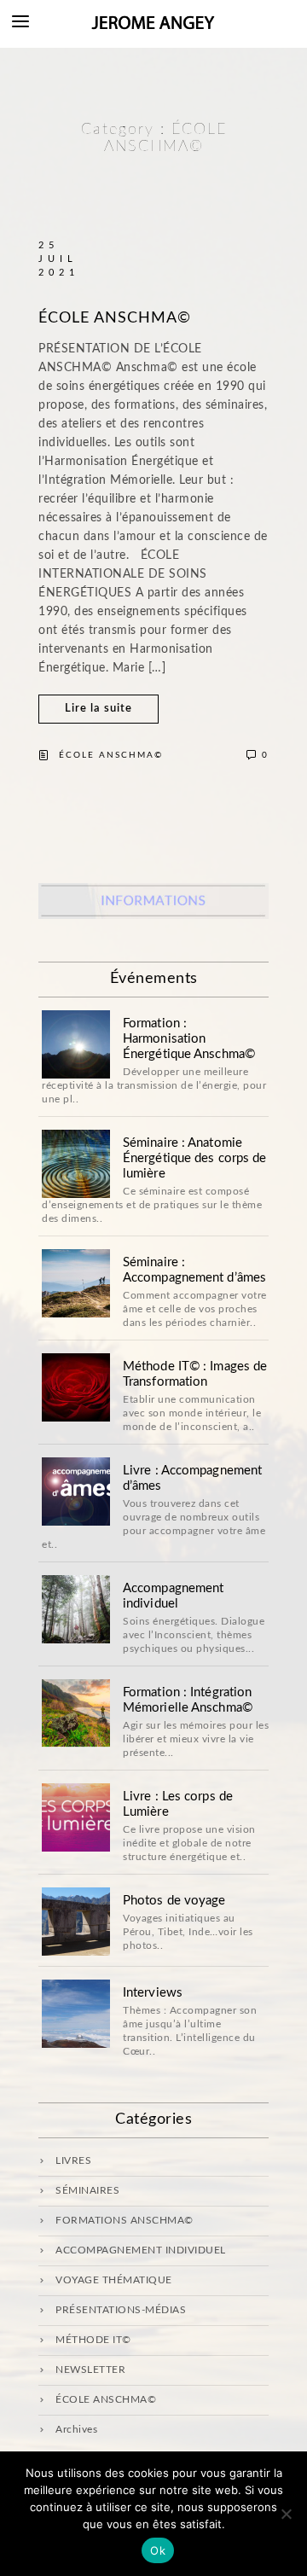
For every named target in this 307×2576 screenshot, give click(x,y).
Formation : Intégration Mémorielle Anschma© (188, 1700)
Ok (158, 2550)
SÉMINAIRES (87, 2190)
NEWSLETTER (90, 2370)
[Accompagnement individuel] (76, 1609)
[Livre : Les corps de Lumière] (76, 1817)
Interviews (153, 1993)
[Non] (286, 2514)
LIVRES (73, 2160)
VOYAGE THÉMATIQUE (114, 2280)
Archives (76, 2429)
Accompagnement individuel (173, 1596)
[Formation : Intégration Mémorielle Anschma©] (76, 1713)
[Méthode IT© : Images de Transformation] (76, 1387)
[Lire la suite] (98, 720)
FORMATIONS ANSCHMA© (125, 2220)
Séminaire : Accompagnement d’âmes (194, 1270)
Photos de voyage (174, 1901)
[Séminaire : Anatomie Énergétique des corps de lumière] (76, 1164)
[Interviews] (76, 2014)
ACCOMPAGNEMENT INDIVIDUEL (141, 2250)
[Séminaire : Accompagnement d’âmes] (76, 1283)
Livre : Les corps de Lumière (178, 1804)
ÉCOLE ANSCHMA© (115, 318)
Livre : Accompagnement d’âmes (192, 1478)
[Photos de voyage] (76, 1922)
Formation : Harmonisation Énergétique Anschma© (189, 1039)
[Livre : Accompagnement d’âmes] (76, 1492)
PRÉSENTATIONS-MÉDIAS (121, 2310)
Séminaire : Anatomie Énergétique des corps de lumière (194, 1158)
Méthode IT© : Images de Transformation (195, 1374)
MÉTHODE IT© (93, 2340)
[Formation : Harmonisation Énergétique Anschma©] (76, 1044)
